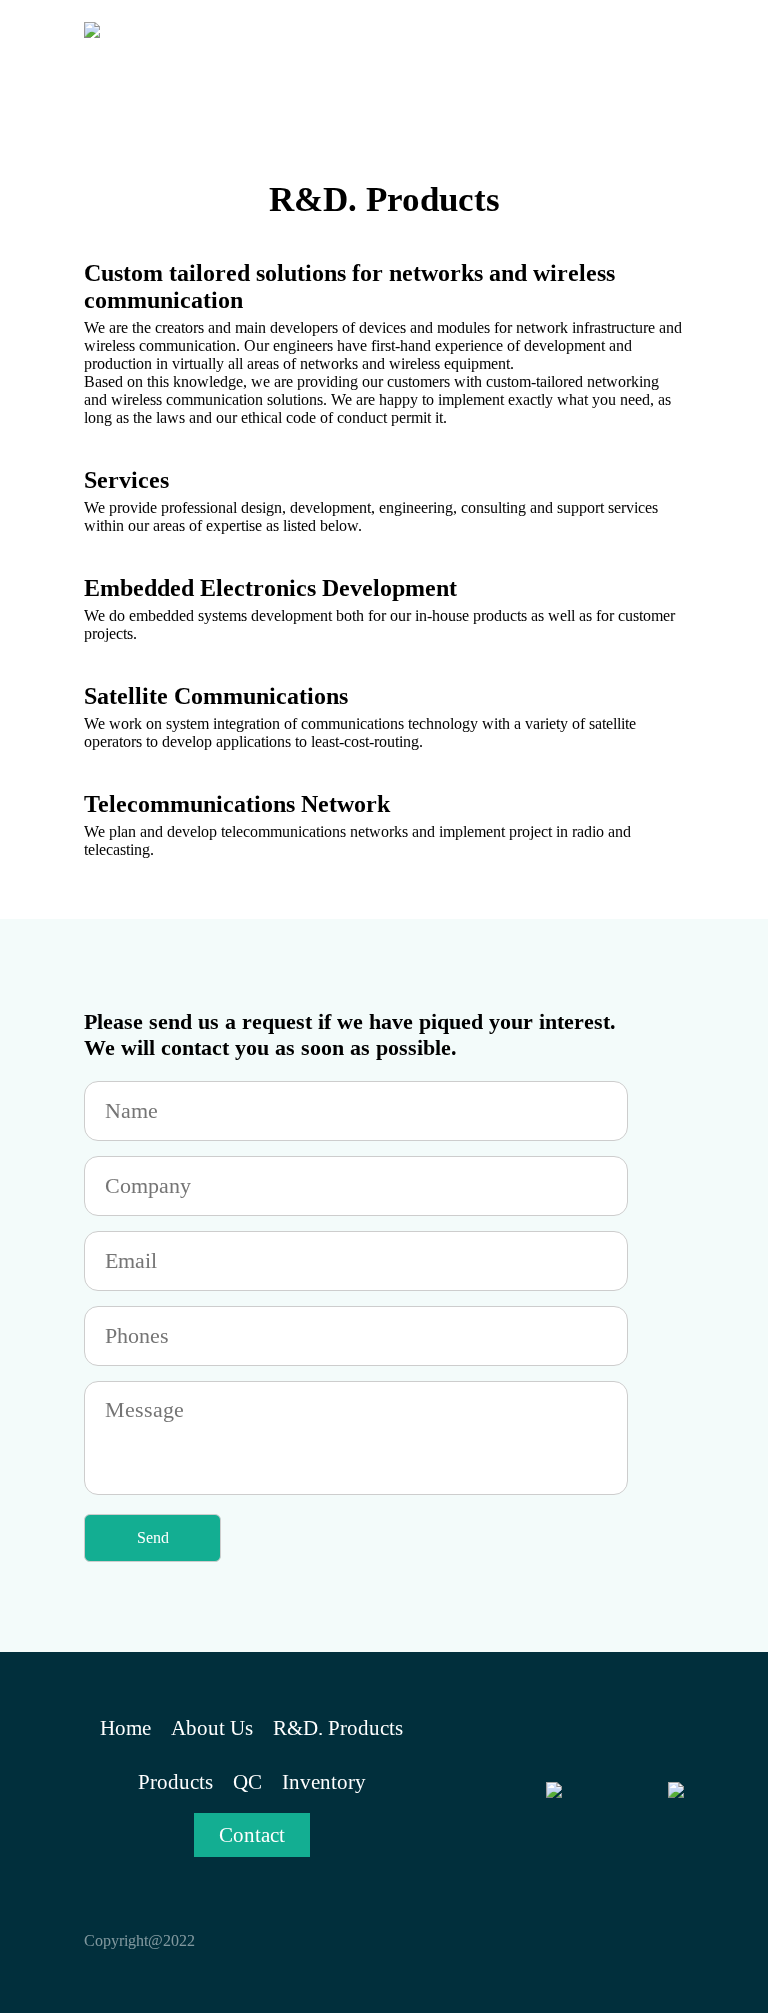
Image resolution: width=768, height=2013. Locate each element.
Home (125, 1728)
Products (175, 1782)
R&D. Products (338, 1728)
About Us (212, 1728)
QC (247, 1782)
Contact (252, 1835)
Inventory (324, 1782)
